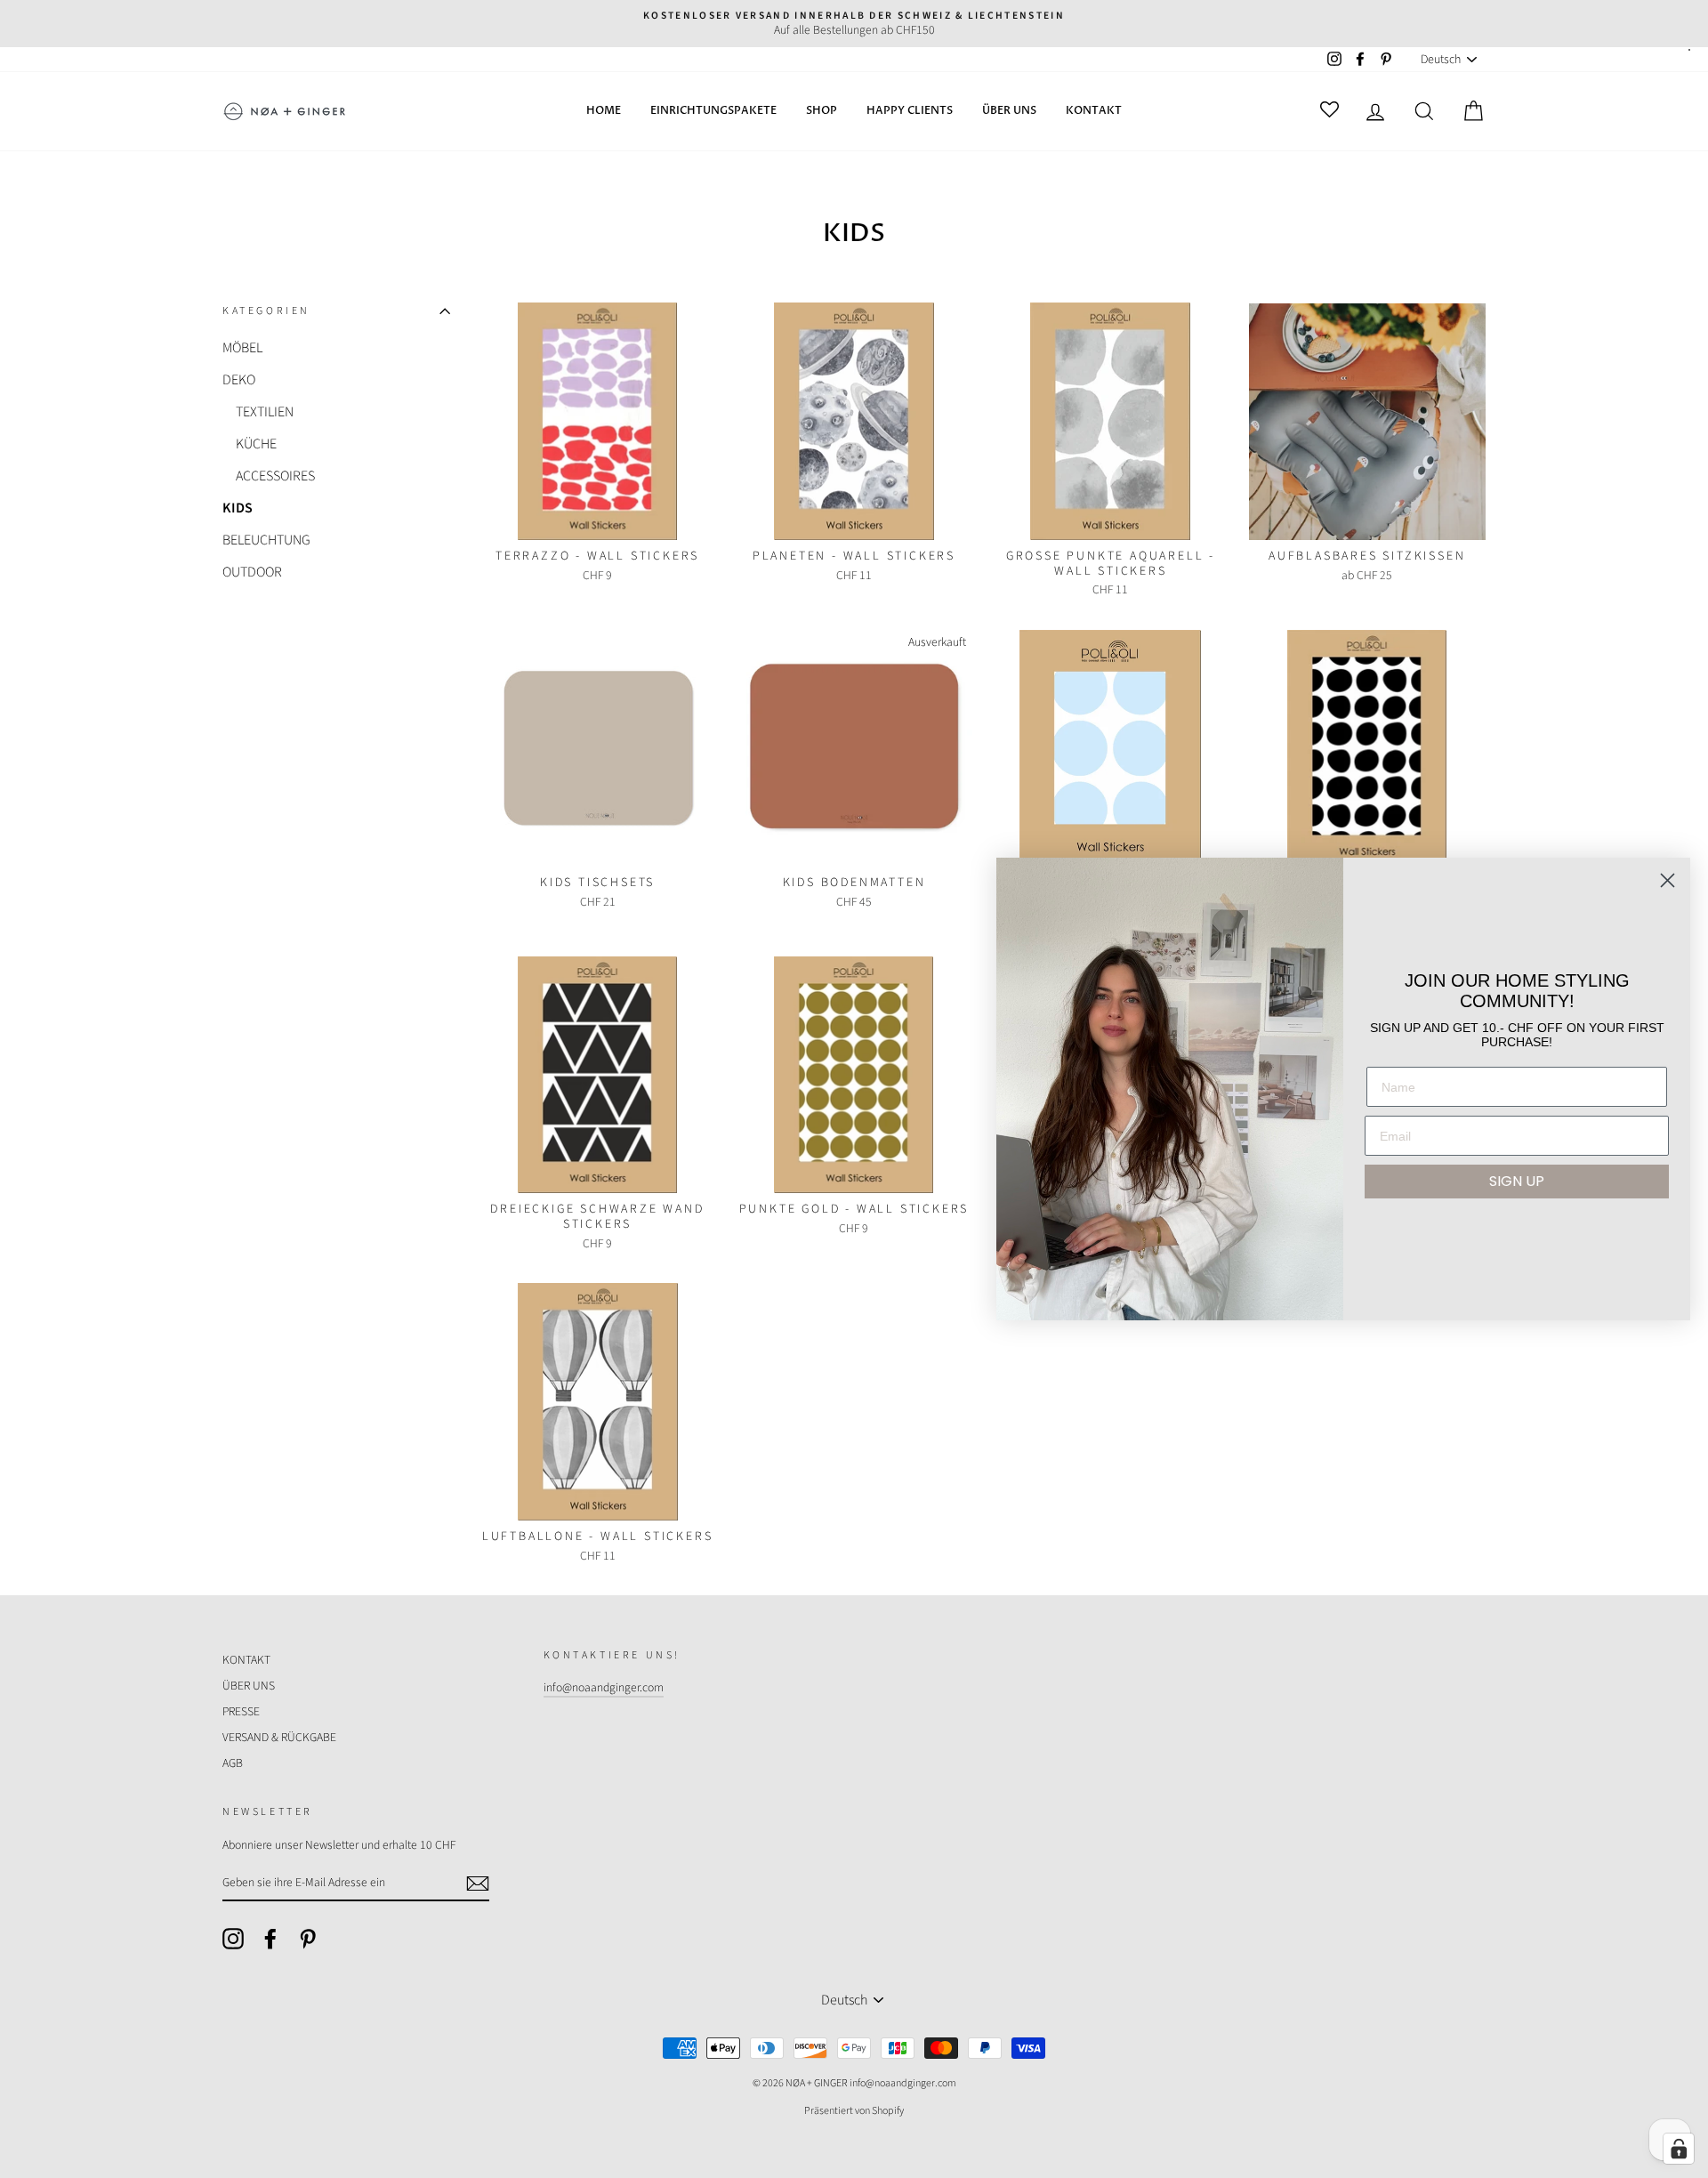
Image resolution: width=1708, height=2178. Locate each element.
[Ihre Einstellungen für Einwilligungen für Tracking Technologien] (1679, 2149)
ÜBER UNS (1009, 110)
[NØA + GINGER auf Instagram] (233, 1939)
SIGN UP (1517, 1181)
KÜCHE (256, 444)
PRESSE (241, 1711)
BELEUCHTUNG (266, 540)
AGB (233, 1763)
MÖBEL (242, 348)
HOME (604, 110)
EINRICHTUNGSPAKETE (713, 110)
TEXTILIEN (265, 412)
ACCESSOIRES (275, 476)
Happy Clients (910, 110)
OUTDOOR (252, 572)
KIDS (238, 508)
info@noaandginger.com (604, 1687)
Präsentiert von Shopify (854, 2111)
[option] (854, 24)
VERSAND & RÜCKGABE (279, 1737)
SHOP (822, 110)
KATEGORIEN (266, 312)
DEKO (239, 380)
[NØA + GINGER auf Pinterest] (308, 1939)
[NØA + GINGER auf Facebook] (270, 1939)
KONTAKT (1094, 110)
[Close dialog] (1668, 880)
